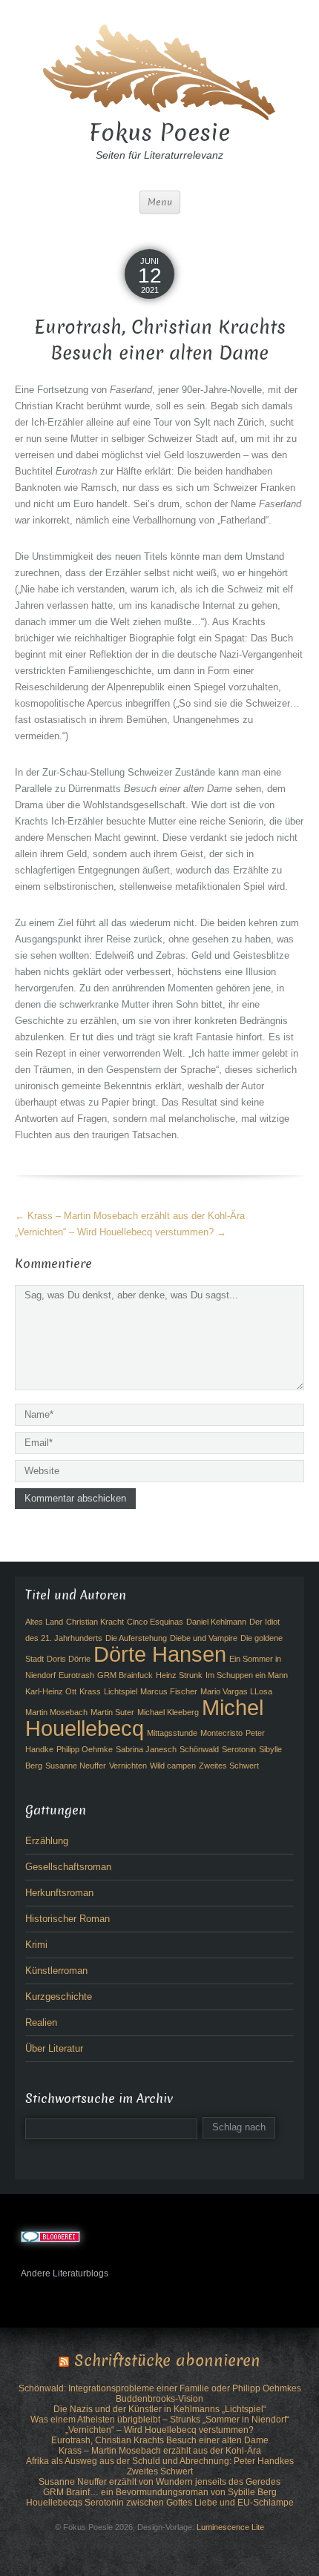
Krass (90, 1691)
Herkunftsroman (59, 1893)
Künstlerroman (56, 1971)
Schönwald (199, 1749)
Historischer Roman (68, 1919)
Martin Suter (112, 1712)
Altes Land (44, 1622)
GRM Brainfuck (125, 1675)
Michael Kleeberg (168, 1712)
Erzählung (47, 1841)
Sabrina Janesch (146, 1749)
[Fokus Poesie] (159, 70)
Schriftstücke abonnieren (167, 2361)
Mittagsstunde (172, 1733)
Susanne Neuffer (76, 1766)
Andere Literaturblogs (65, 2273)
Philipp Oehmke (85, 1749)
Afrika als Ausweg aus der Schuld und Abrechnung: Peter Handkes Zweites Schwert (160, 2466)
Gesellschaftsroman (68, 1867)
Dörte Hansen (160, 1654)
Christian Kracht (95, 1622)
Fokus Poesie (159, 133)
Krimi (36, 1945)
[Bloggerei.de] (50, 2236)
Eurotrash (76, 1675)
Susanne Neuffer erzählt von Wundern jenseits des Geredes (159, 2482)
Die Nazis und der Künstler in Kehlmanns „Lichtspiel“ (160, 2409)
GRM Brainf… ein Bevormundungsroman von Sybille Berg (160, 2492)
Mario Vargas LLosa (236, 1691)
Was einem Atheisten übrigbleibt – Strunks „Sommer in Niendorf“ (160, 2420)
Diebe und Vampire (204, 1638)
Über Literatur (54, 2048)
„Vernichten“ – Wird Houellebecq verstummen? (121, 1232)
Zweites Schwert (229, 1766)
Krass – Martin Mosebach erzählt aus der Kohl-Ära (130, 1216)
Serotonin (239, 1749)
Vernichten (128, 1766)
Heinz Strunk (179, 1675)
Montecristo (221, 1733)
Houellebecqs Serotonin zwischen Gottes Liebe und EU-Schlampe (160, 2503)
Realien (41, 2022)
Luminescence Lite (230, 2527)
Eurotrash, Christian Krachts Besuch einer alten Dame (160, 2440)
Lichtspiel (121, 1691)
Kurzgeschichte (59, 1997)
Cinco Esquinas (155, 1622)
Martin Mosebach (56, 1712)
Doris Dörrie (69, 1659)
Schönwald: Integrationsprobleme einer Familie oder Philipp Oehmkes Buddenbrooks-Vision (160, 2394)
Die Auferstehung (136, 1638)
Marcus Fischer (169, 1691)
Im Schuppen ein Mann (247, 1675)
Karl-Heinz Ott (51, 1691)
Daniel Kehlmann (216, 1622)
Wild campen (173, 1766)
